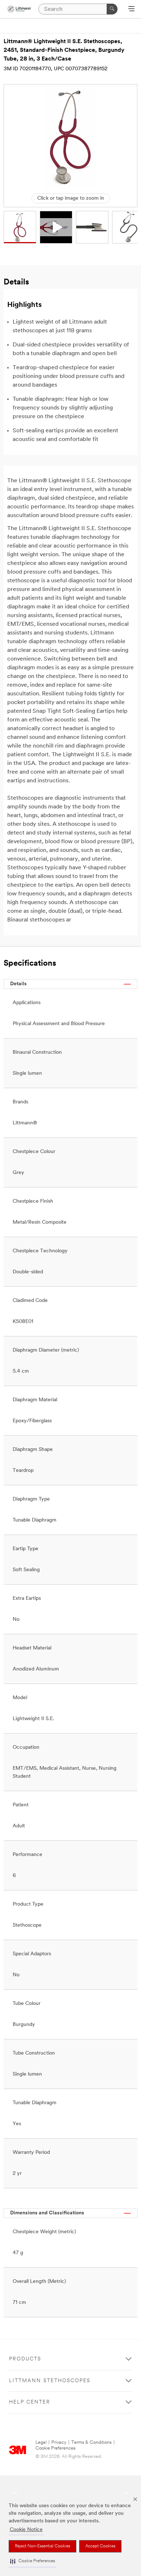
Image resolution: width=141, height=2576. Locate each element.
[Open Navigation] (131, 9)
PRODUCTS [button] (25, 2359)
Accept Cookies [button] (100, 2546)
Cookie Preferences (55, 2448)
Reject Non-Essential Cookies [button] (42, 2546)
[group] (20, 227)
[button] (33, 2561)
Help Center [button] (30, 2402)
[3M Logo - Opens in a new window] (19, 9)
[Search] (112, 9)
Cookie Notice (26, 2530)
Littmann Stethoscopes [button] (50, 2381)
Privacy (59, 2442)
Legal (41, 2442)
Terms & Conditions (91, 2442)
